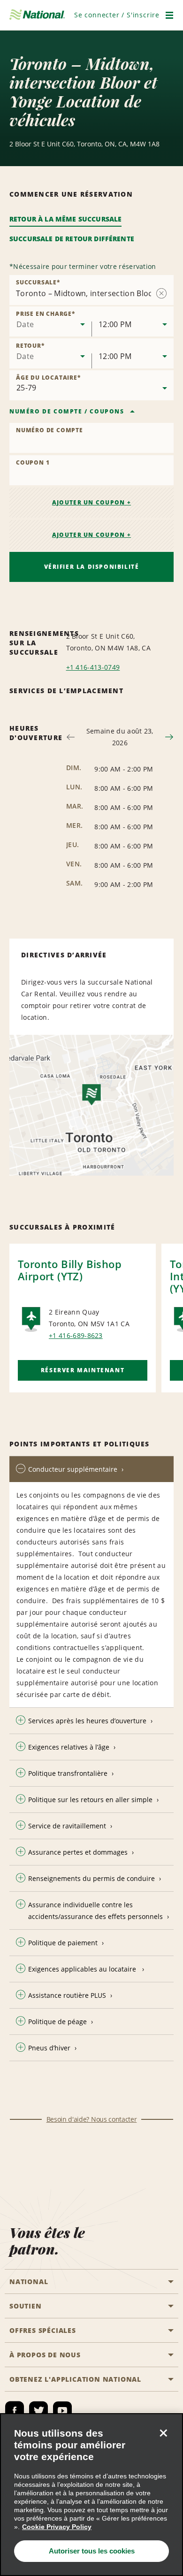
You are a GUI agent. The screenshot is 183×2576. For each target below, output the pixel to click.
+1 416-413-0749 (93, 667)
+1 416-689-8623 (76, 1335)
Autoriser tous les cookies (92, 2551)
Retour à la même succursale (65, 219)
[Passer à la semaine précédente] (71, 737)
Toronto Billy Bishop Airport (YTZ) (70, 1270)
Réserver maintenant (83, 1370)
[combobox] (50, 321)
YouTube (62, 2411)
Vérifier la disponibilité (92, 567)
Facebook (15, 2411)
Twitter (38, 2411)
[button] (117, 15)
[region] (91, 2495)
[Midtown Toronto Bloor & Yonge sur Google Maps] (91, 1105)
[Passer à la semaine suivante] (169, 737)
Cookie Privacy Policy (57, 2527)
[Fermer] (163, 2433)
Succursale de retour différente (72, 239)
